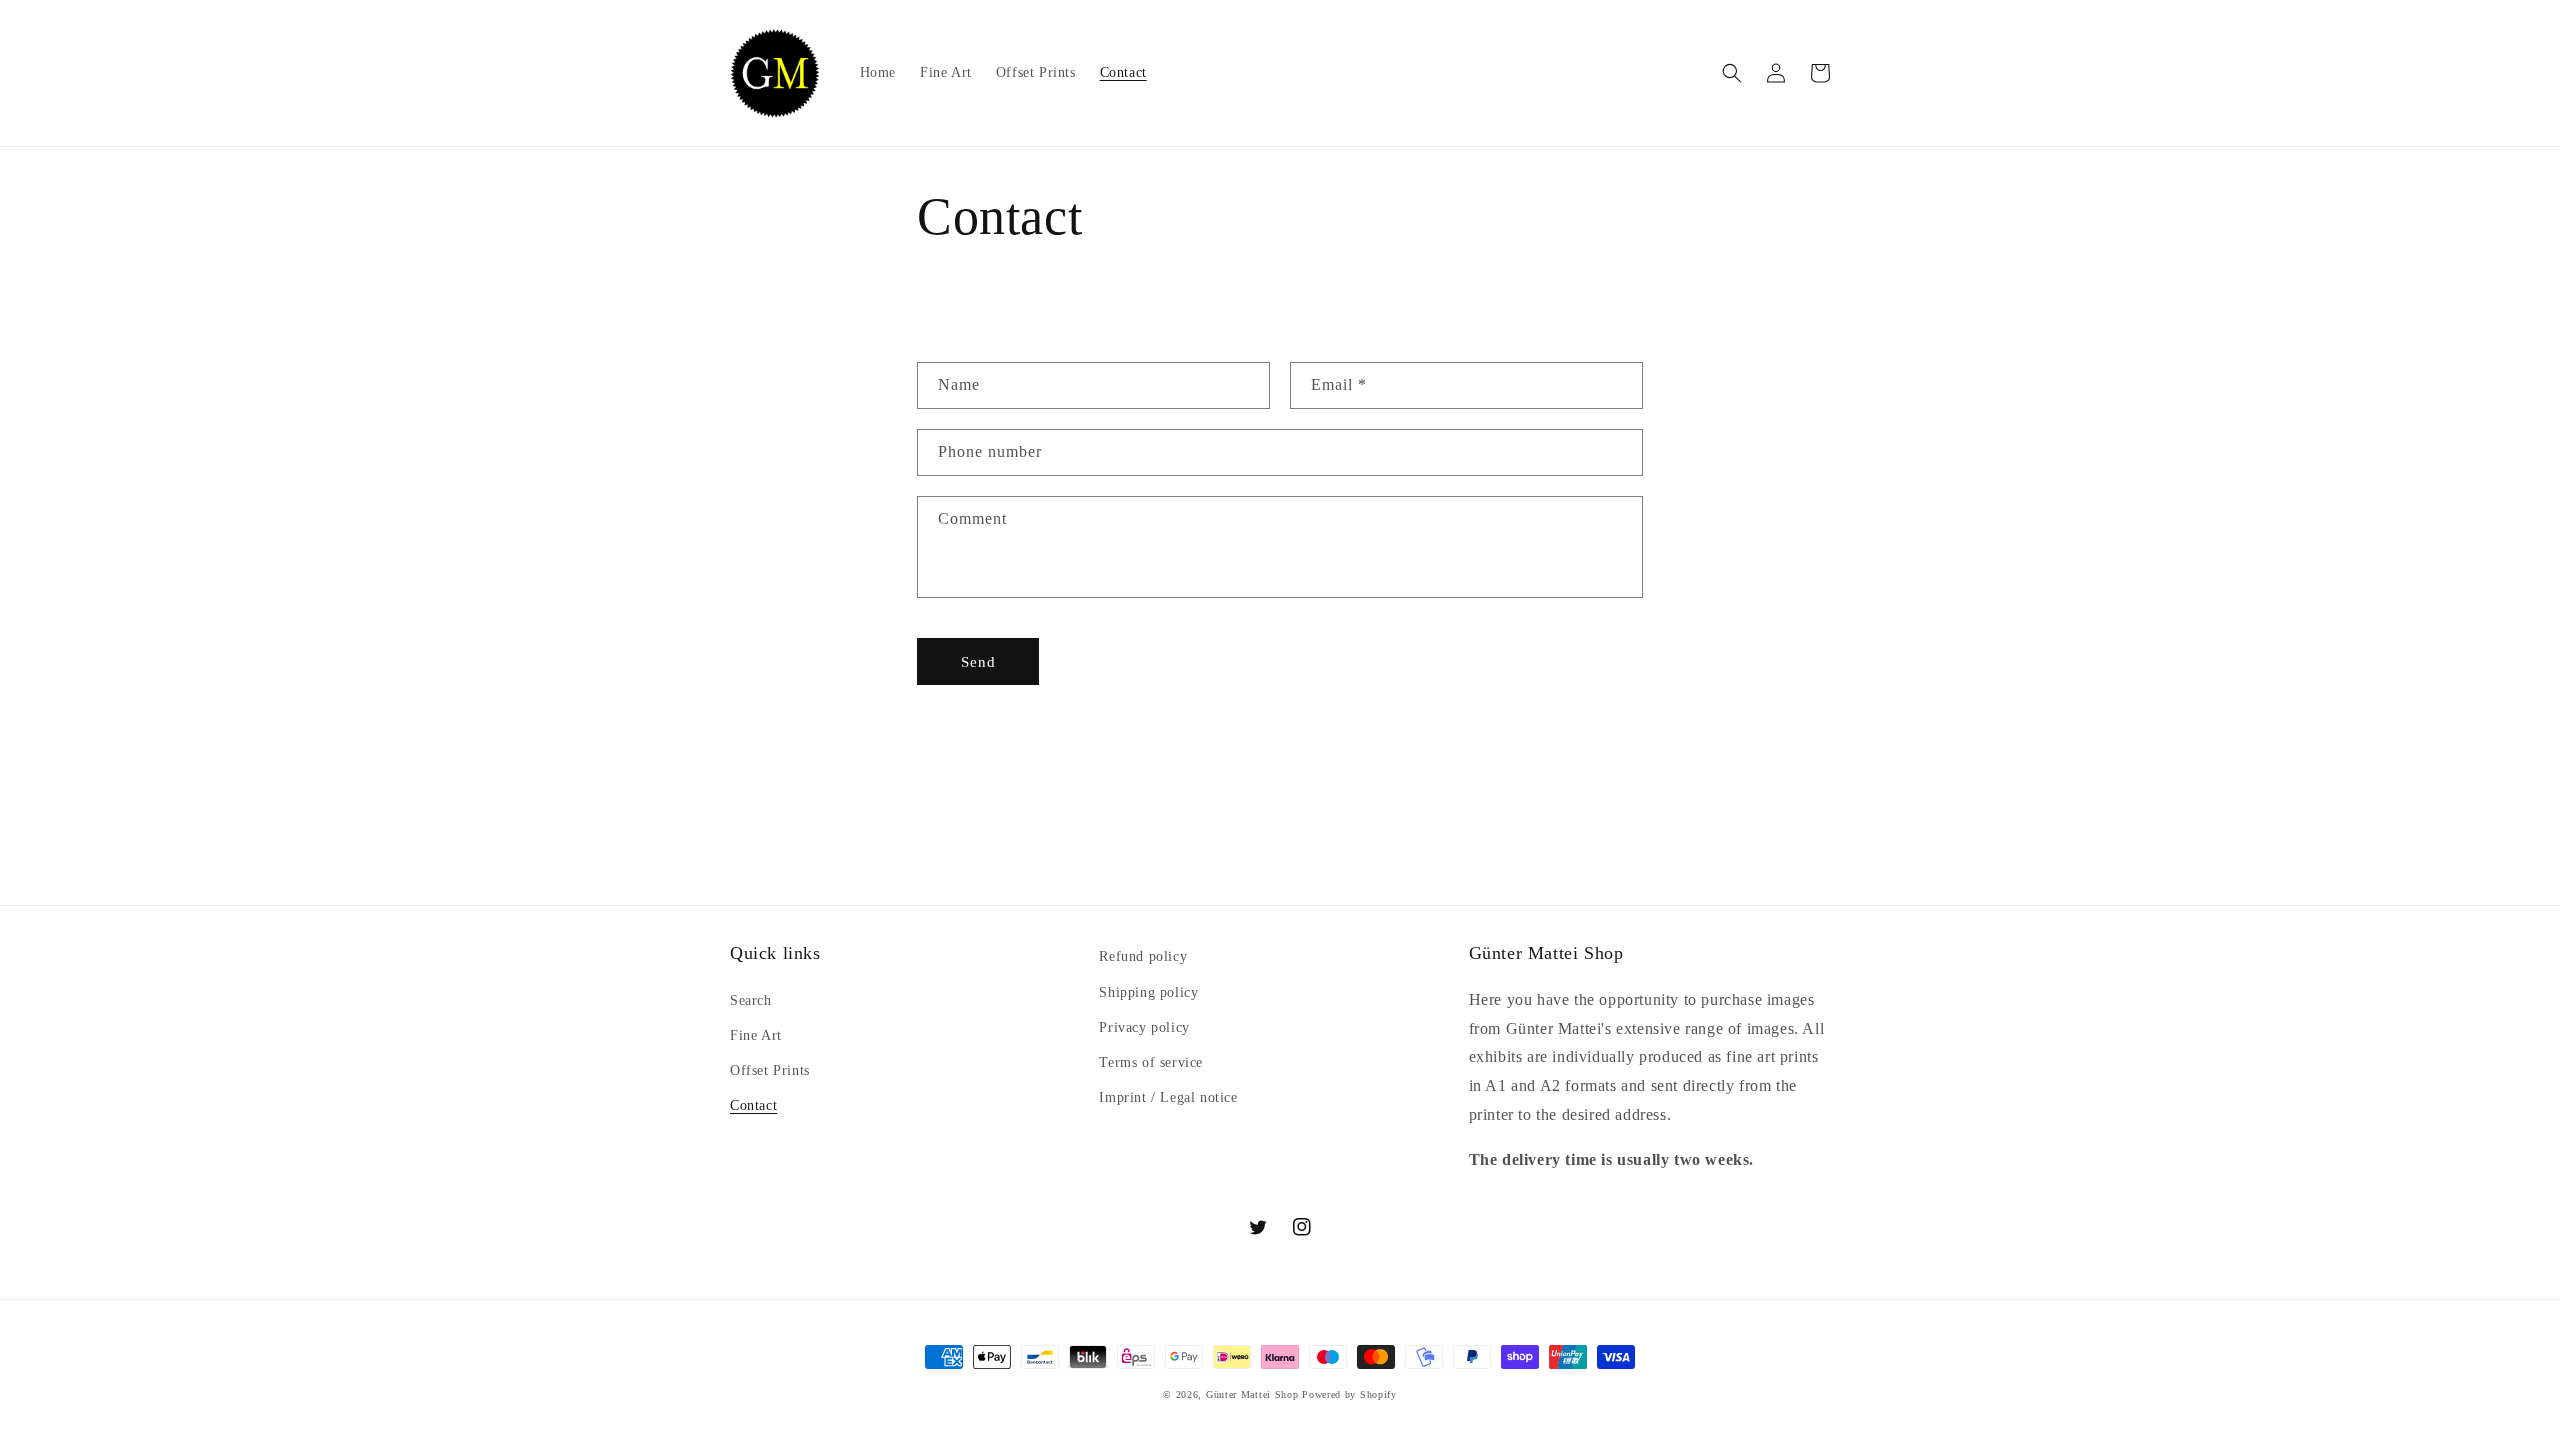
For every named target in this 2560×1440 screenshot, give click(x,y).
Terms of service (1151, 1062)
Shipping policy (1148, 992)
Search (751, 1000)
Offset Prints (770, 1070)
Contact (753, 1105)
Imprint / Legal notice (1168, 1097)
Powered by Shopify (1349, 1394)
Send (978, 662)
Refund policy (1143, 956)
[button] (1732, 73)
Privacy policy (1144, 1027)
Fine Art (756, 1035)
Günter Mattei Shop (1252, 1394)
